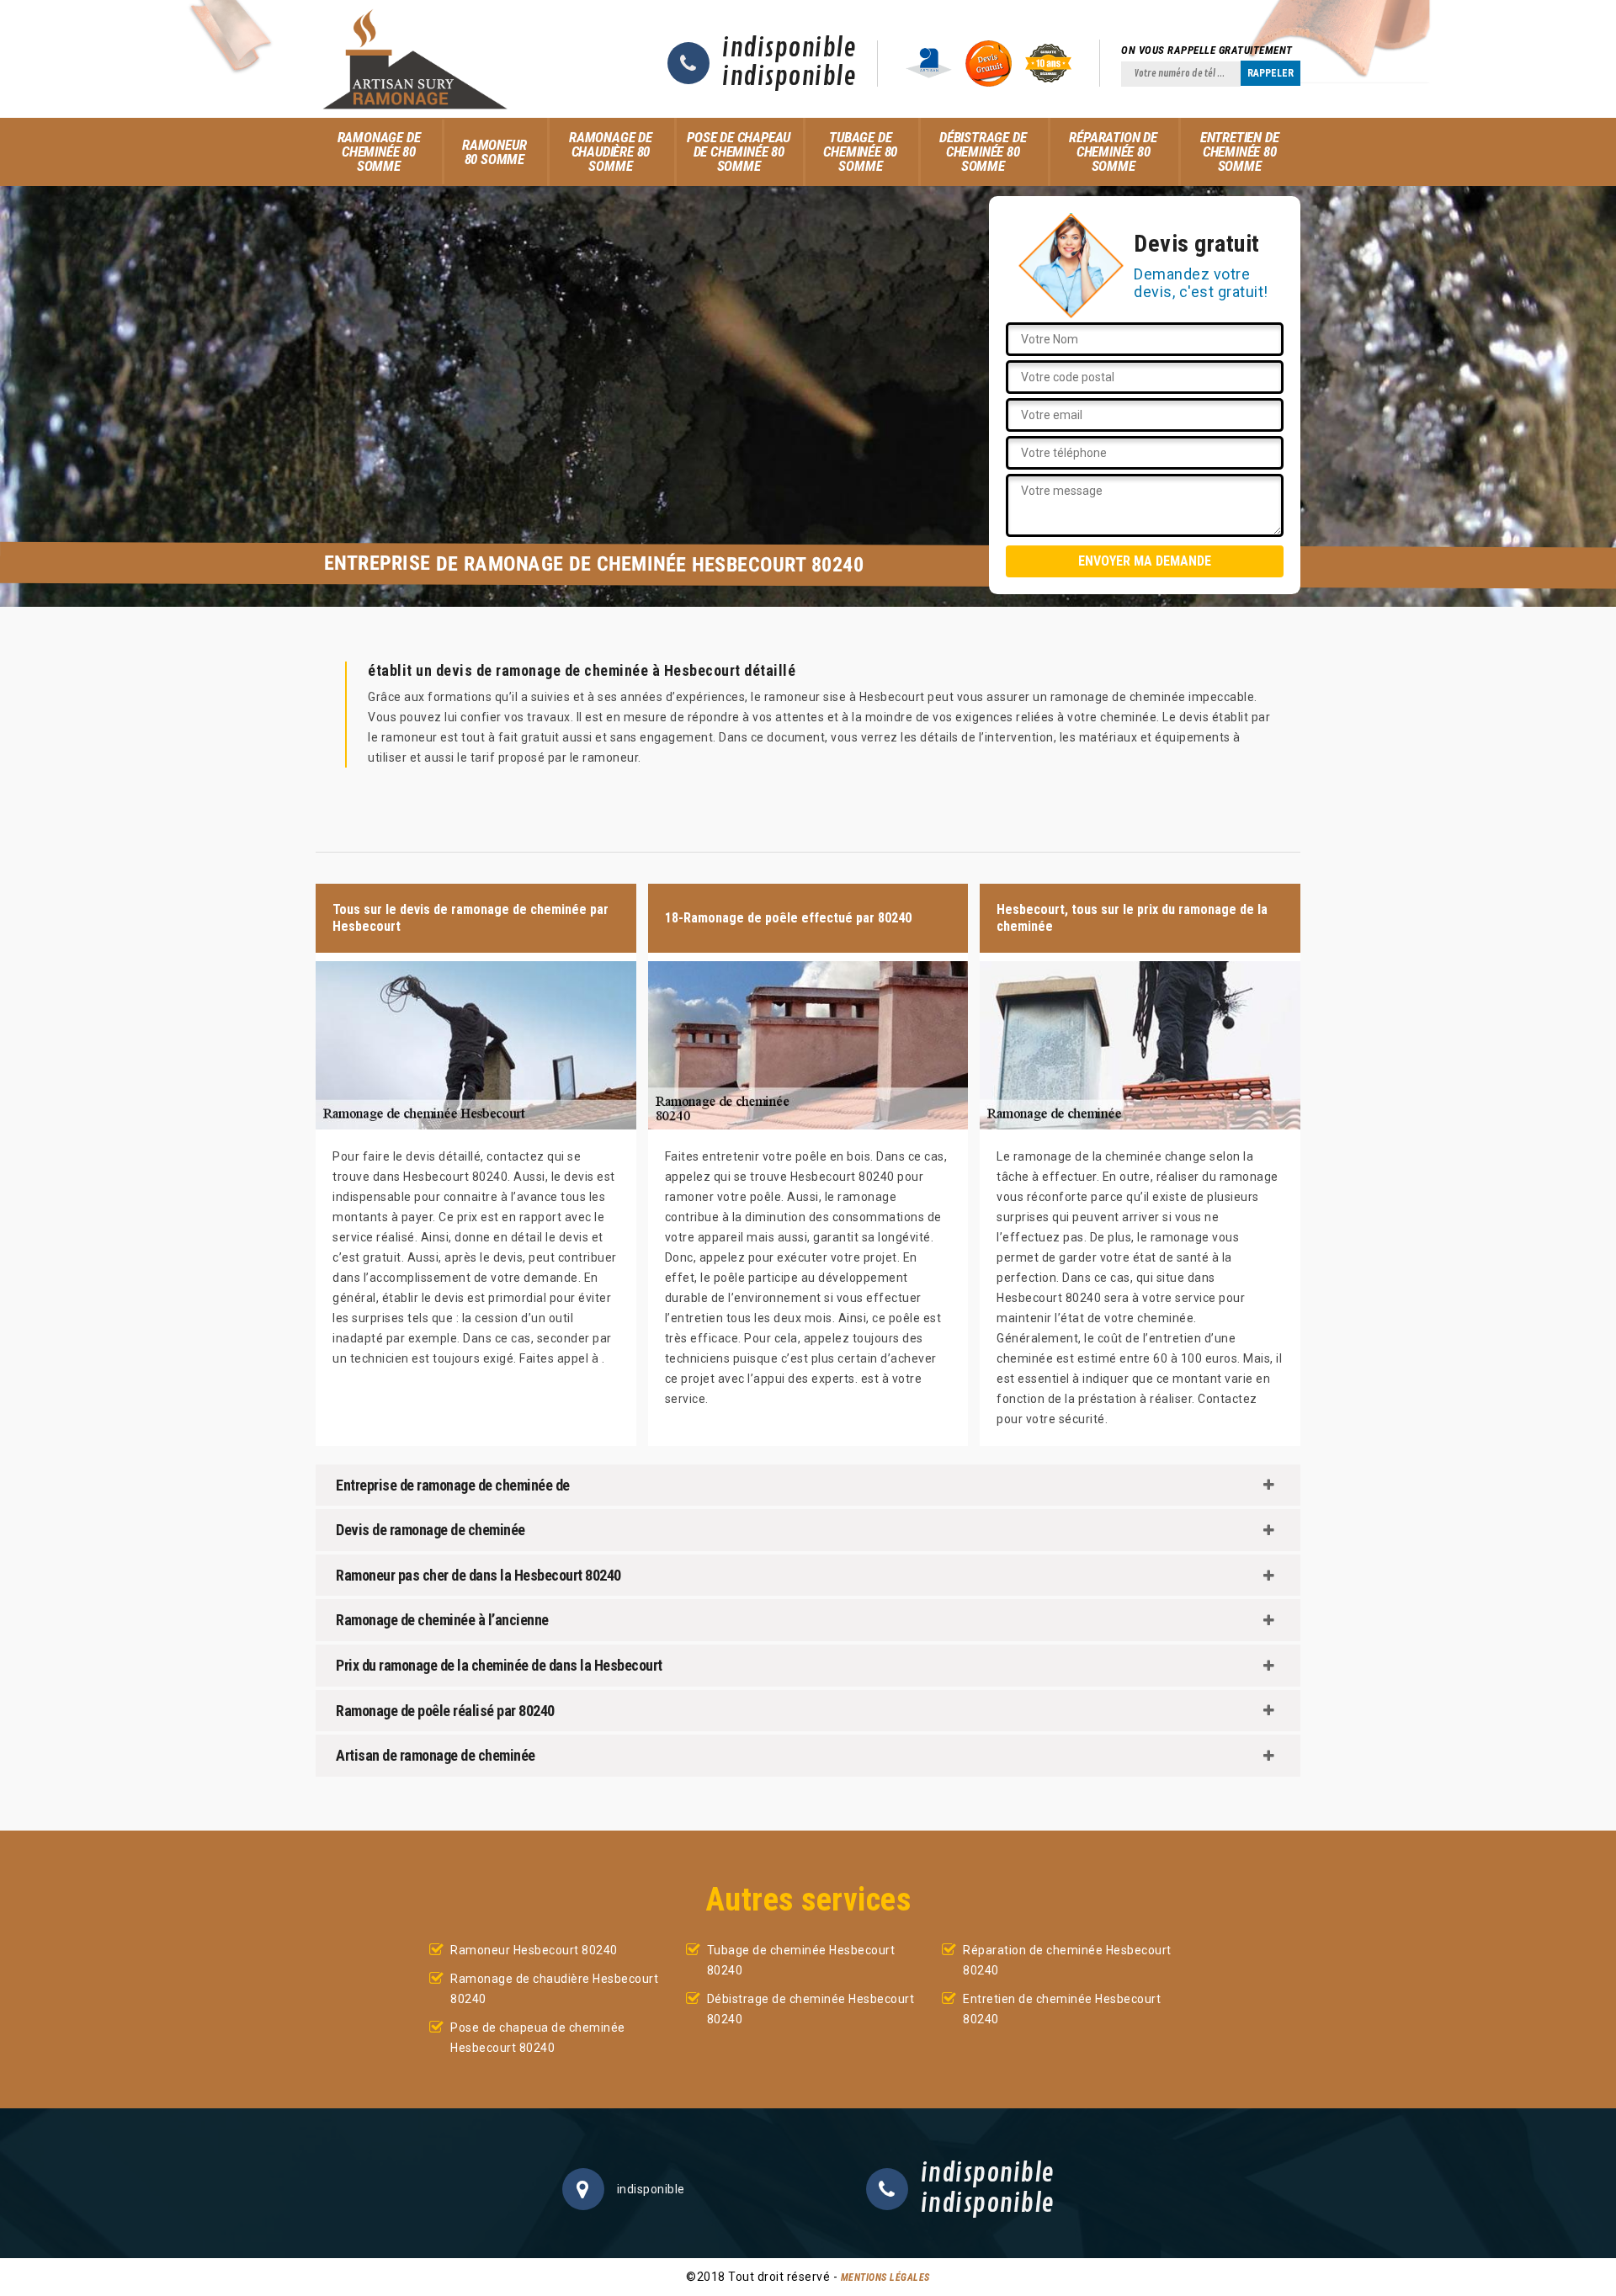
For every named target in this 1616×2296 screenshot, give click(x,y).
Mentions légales (885, 2277)
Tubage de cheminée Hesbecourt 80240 (801, 1960)
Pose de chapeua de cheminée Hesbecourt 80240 (538, 2038)
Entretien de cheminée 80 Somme (1240, 151)
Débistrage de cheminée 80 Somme (983, 151)
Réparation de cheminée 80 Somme (1113, 151)
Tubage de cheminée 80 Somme (860, 151)
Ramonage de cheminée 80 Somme (379, 151)
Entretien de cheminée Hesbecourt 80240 (1062, 2009)
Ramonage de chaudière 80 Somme (611, 151)
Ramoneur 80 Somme (494, 152)
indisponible (789, 49)
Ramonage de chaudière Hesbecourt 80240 (554, 1989)
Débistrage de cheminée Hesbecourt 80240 (811, 2009)
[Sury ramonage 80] (415, 59)
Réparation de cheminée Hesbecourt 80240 (1067, 1960)
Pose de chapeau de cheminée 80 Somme (739, 151)
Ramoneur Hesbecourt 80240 (534, 1950)
